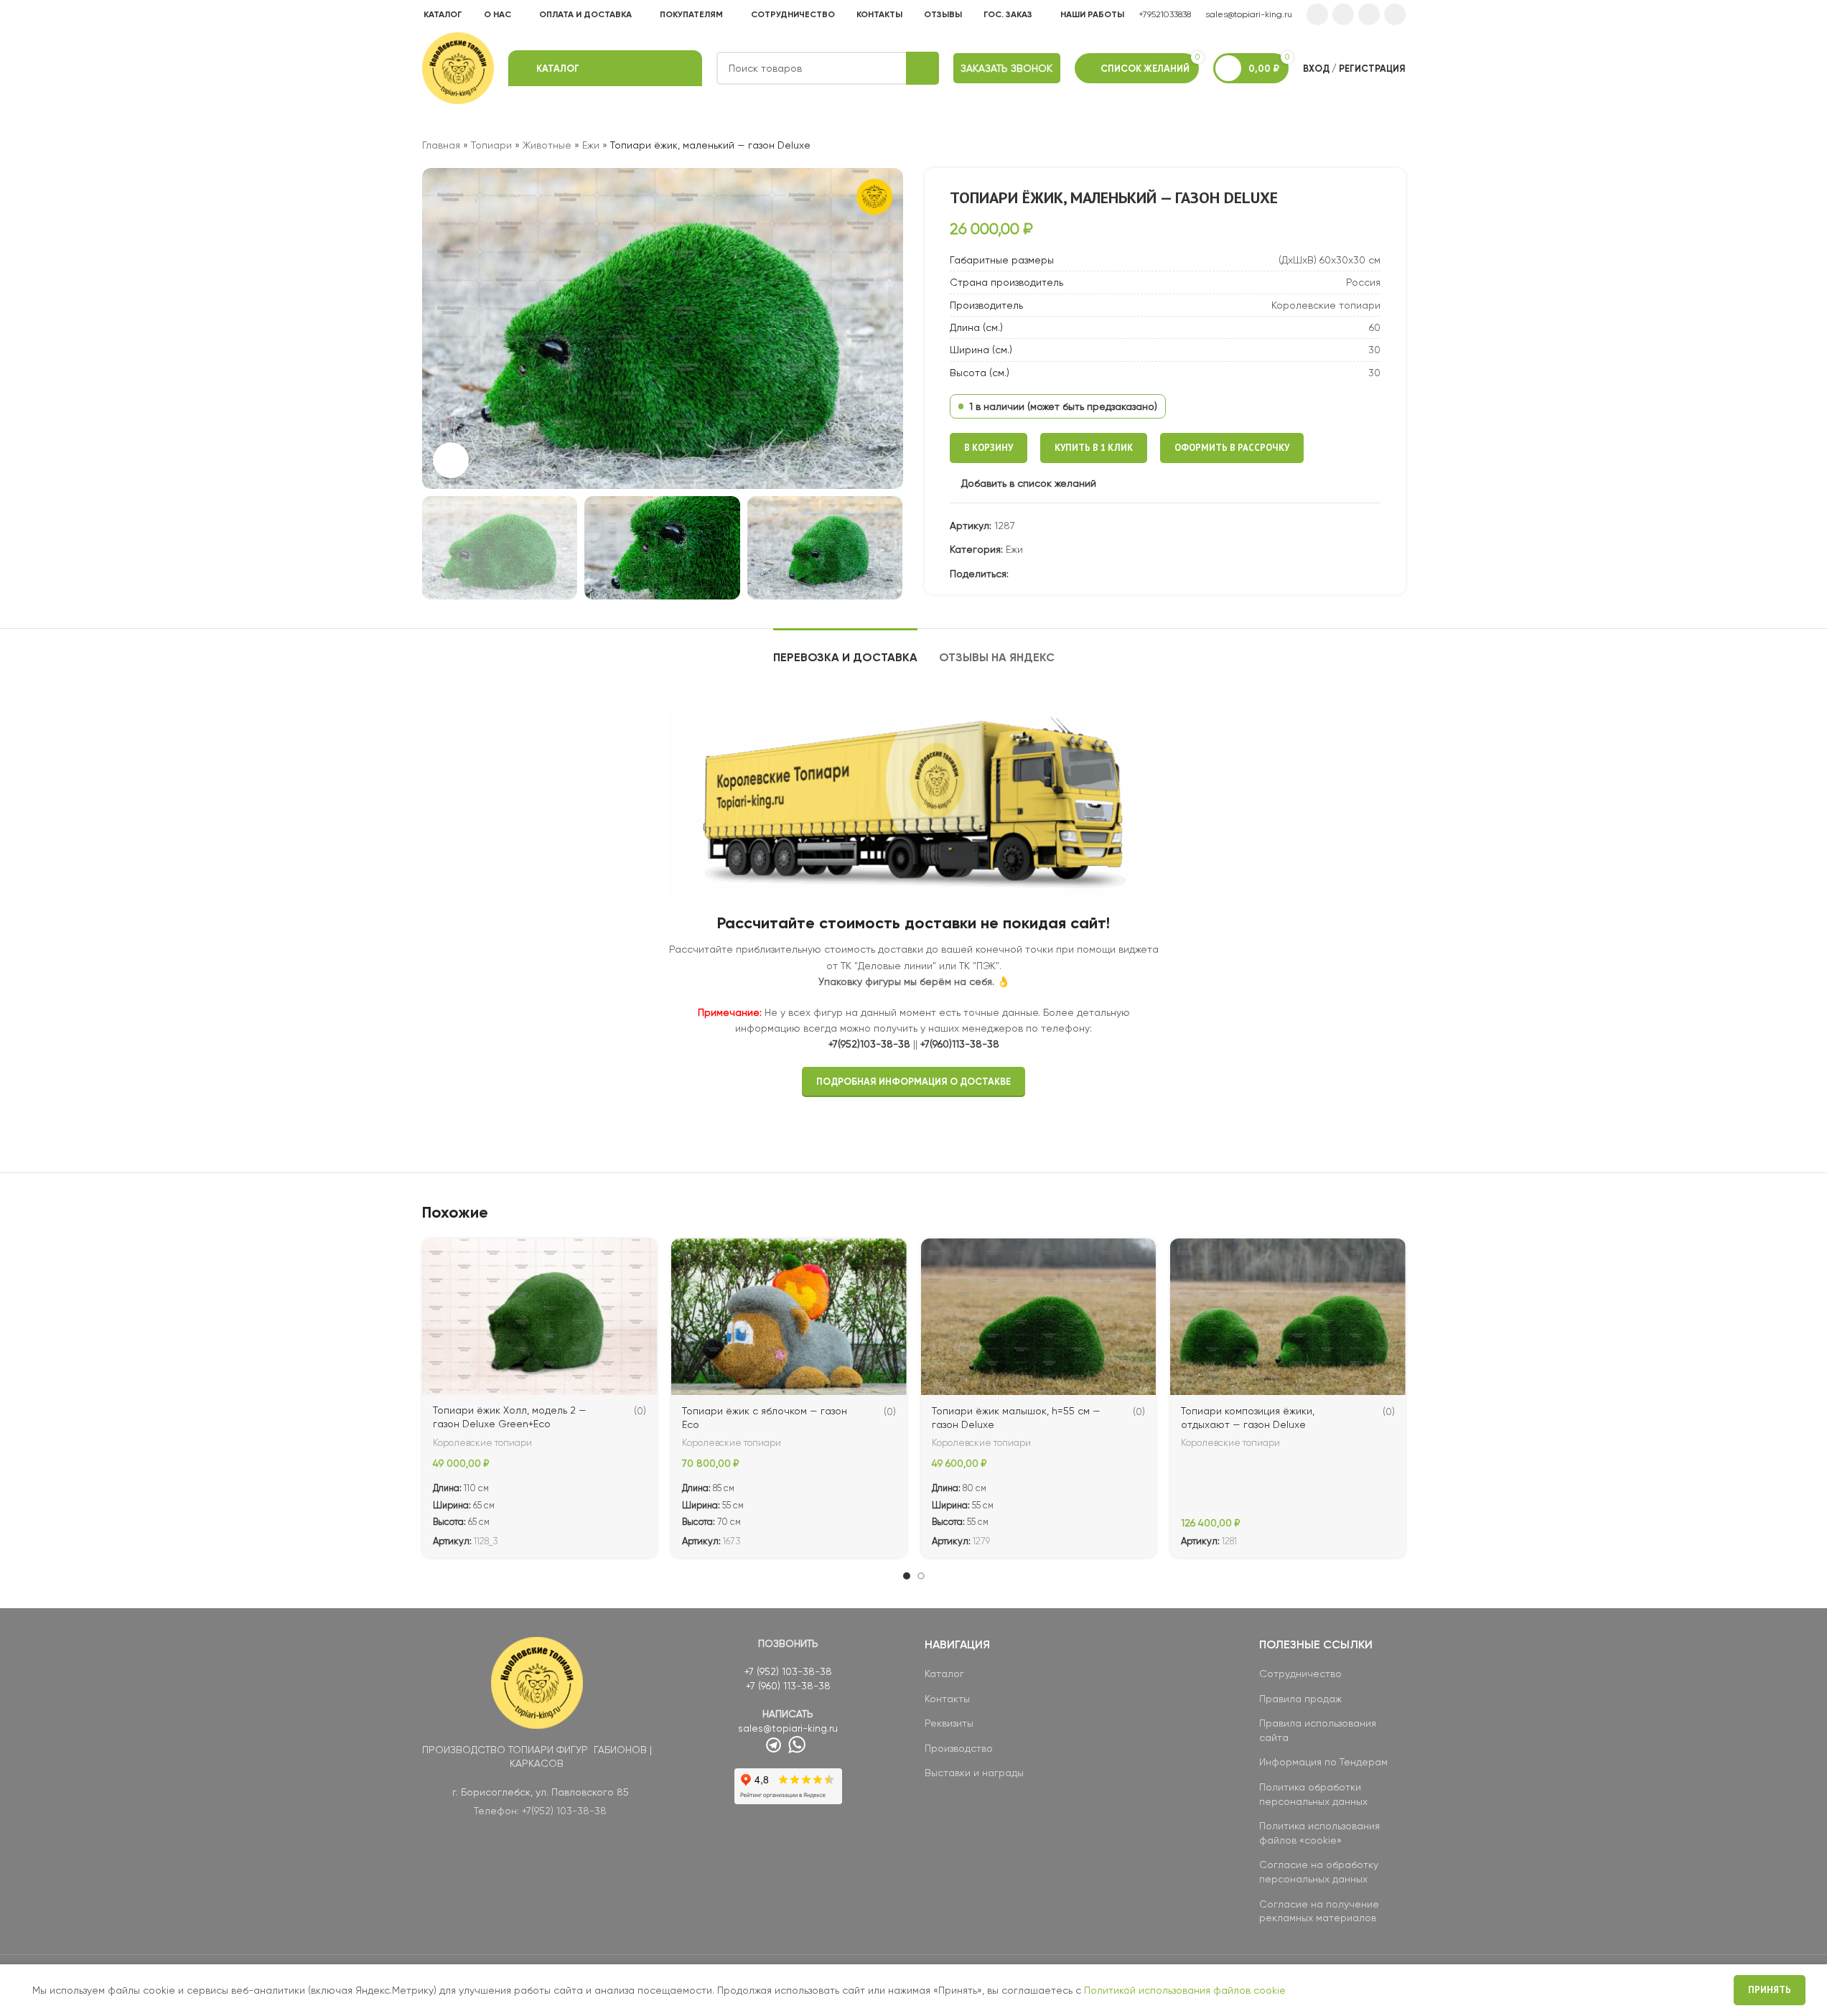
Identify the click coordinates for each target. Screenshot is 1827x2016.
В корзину (989, 448)
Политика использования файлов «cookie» (1319, 1833)
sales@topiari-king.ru (1249, 14)
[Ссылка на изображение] (537, 1681)
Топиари (491, 145)
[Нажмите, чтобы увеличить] (451, 460)
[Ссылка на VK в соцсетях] (1369, 14)
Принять (1770, 1990)
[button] (440, 548)
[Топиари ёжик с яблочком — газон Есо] (789, 1317)
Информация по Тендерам (1323, 1762)
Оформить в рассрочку (1232, 448)
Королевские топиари (482, 1443)
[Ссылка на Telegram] (1395, 14)
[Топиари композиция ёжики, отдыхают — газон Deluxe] (1288, 1317)
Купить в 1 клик (1094, 448)
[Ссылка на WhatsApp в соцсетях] (1343, 14)
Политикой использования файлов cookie (1185, 1990)
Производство (959, 1748)
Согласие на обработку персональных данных (1319, 1872)
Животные (547, 145)
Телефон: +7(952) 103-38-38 (540, 1811)
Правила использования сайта (1318, 1730)
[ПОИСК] (922, 68)
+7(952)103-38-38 (869, 1044)
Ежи (591, 145)
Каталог (944, 1674)
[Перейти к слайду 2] (921, 1576)
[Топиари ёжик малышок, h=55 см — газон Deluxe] (1039, 1317)
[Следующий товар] (1397, 145)
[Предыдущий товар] (1363, 145)
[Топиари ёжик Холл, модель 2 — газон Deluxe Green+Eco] (540, 1317)
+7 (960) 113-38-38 (788, 1686)
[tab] (845, 650)
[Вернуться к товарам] (1380, 145)
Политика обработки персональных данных (1313, 1794)
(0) (640, 1411)
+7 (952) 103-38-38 (788, 1671)
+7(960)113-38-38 (960, 1044)
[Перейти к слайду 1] (907, 1576)
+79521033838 (1165, 14)
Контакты (947, 1699)
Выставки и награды (974, 1773)
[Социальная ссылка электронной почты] (1017, 574)
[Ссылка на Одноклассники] (1317, 14)
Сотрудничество (1300, 1674)
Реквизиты (949, 1723)
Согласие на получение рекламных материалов (1319, 1911)
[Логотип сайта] (458, 67)
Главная (441, 145)
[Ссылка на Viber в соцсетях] (1103, 574)
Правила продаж (1300, 1699)
